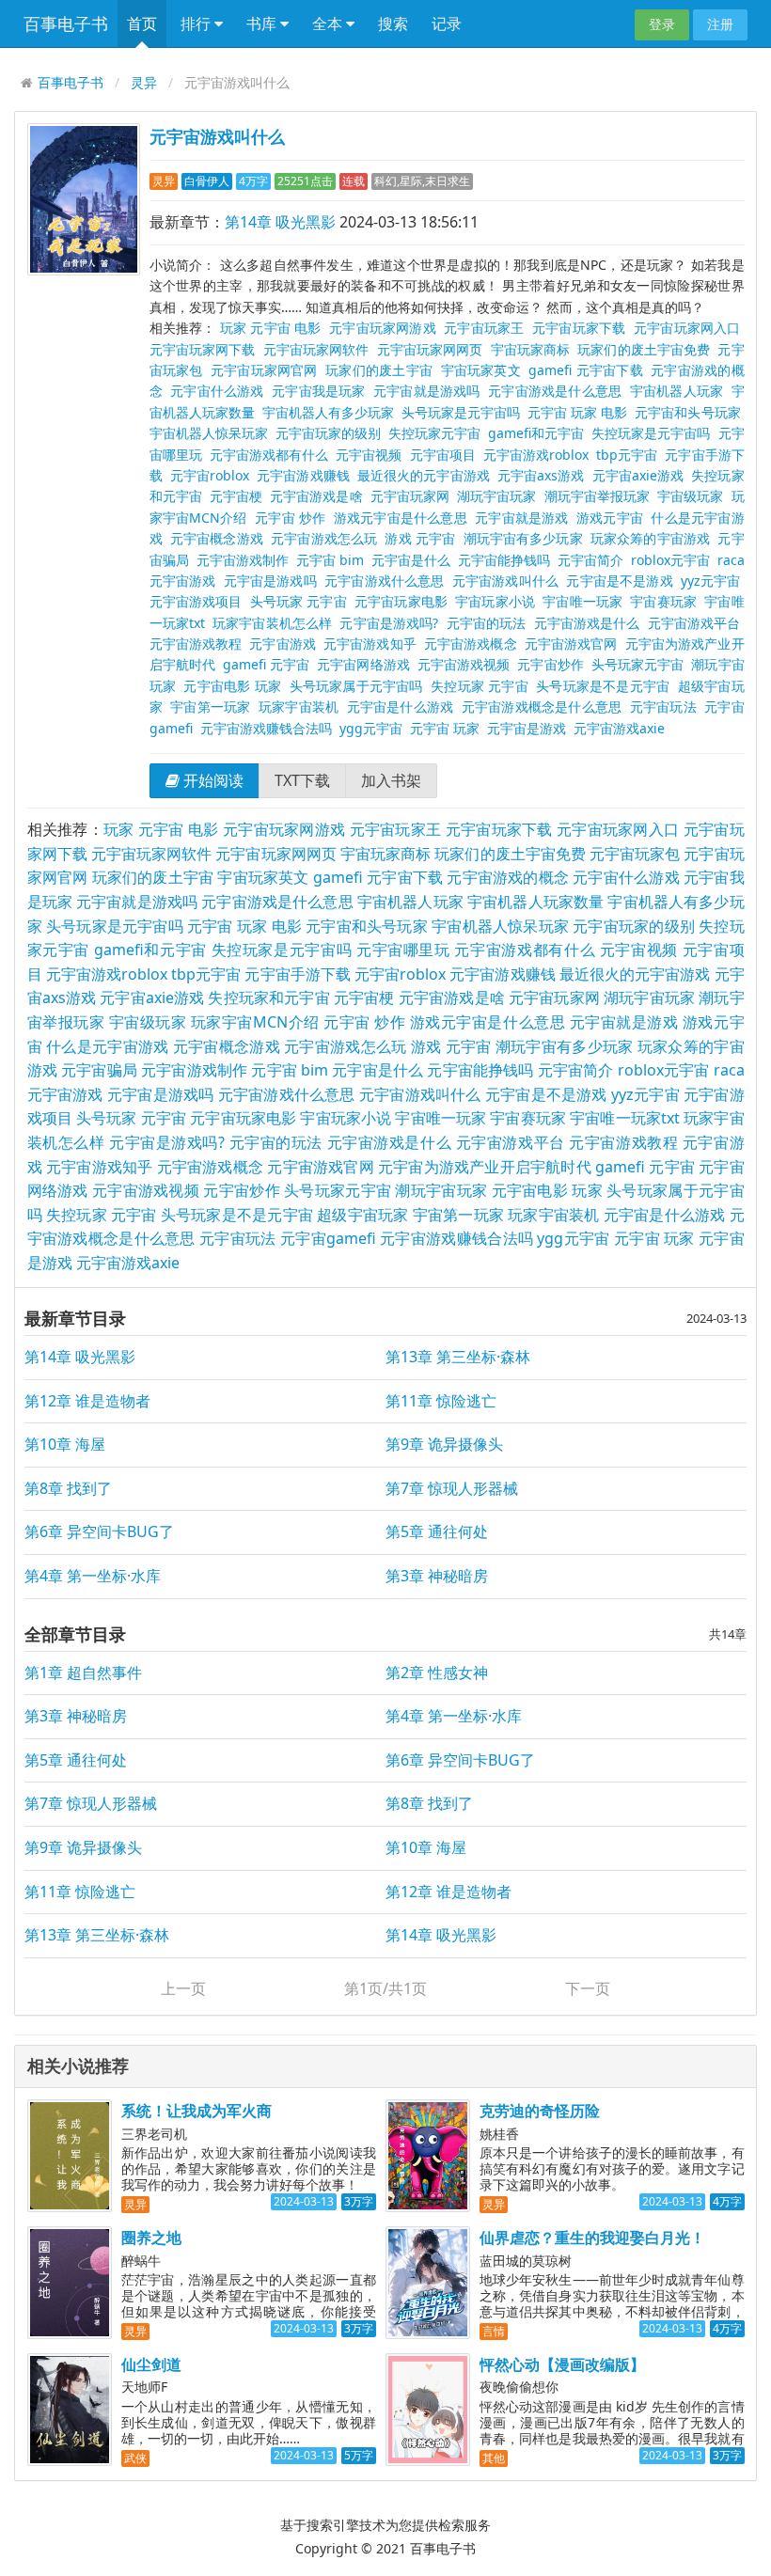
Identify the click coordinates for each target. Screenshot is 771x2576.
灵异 (144, 82)
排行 (197, 24)
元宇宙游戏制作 (243, 560)
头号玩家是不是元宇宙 (603, 686)
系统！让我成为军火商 (197, 2111)
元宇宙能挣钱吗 (504, 560)
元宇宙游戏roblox (536, 455)
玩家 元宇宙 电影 (271, 328)
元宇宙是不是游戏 (619, 581)
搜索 (393, 24)
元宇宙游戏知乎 (370, 644)
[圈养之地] (70, 2283)
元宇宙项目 (443, 455)
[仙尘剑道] (70, 2410)
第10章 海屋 (65, 1444)
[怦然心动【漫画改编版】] (428, 2410)
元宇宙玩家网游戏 (383, 328)
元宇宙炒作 (550, 664)
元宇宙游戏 (283, 644)
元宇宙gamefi (328, 1238)
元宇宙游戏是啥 (316, 496)
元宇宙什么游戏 (217, 391)
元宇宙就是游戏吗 (427, 391)
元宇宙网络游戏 (363, 664)
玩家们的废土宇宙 (379, 370)
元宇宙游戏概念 (471, 644)
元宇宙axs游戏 (541, 475)
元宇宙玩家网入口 (687, 328)
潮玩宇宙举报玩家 (597, 496)
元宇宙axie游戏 (638, 475)
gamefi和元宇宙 (536, 433)
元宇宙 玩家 (445, 728)
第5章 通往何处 (437, 1531)
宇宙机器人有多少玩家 (328, 412)
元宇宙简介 (590, 560)
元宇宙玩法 (663, 707)
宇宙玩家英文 (481, 370)
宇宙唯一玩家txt (625, 1118)
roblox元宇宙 (670, 560)
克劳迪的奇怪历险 (540, 2111)
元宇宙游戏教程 (196, 644)
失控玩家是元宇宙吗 (651, 433)
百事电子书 (66, 24)
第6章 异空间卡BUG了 (99, 1531)
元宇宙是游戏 (527, 728)
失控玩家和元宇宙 (268, 997)
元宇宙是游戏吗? (389, 623)
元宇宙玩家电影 (401, 601)
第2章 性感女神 (437, 1673)
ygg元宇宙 (371, 728)
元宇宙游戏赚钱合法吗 (266, 728)
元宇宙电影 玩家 (232, 686)
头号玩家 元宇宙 (299, 601)
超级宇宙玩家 (362, 1215)
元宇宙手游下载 (297, 974)
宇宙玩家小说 (495, 601)
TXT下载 (302, 780)
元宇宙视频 (369, 455)
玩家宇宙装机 (299, 707)
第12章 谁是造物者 (87, 1401)
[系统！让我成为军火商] (70, 2156)
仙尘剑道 (151, 2364)
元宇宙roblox (210, 475)
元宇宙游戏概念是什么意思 (542, 707)
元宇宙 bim (330, 560)
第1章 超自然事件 (83, 1673)
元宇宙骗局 (99, 1070)
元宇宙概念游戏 (217, 538)
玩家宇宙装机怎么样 (272, 623)
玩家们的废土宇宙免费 (644, 349)
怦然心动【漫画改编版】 (562, 2364)
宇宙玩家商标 (531, 349)
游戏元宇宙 (610, 518)
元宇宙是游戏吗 (270, 581)
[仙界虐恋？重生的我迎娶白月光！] (428, 2283)
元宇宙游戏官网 (571, 644)
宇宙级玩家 (690, 496)
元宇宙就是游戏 (521, 518)
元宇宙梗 (236, 496)
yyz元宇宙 (711, 581)
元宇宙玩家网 (410, 496)
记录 (447, 24)
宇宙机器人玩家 (677, 391)
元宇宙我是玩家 (318, 391)
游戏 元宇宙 (420, 538)
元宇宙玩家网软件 (316, 349)
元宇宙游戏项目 (196, 601)
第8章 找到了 (68, 1488)
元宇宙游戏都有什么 (269, 455)
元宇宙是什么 (411, 560)
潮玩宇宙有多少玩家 (523, 538)
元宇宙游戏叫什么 (217, 136)
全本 (329, 24)
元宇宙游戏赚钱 (303, 475)
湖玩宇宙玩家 (496, 496)
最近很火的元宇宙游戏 (424, 475)
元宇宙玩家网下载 (203, 349)
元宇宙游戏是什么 (587, 623)
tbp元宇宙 (627, 455)
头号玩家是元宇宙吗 (461, 412)
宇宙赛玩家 (663, 601)
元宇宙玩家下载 (579, 328)
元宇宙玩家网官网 (264, 370)
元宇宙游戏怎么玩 (324, 538)
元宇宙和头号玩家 (687, 412)
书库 (263, 24)
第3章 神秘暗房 (437, 1576)
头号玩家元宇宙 (637, 664)
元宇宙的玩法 (487, 623)
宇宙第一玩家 (210, 707)
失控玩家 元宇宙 (480, 686)
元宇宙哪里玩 (403, 950)
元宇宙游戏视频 (464, 664)
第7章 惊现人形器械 (452, 1488)
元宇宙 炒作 (290, 518)
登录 (662, 24)
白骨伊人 (207, 181)
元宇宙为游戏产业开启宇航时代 (485, 1167)
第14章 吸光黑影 (280, 222)
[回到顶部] (747, 2303)
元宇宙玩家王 (484, 328)
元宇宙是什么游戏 (401, 707)
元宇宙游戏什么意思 (384, 581)
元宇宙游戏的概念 (508, 877)
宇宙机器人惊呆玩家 (209, 433)
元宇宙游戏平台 (694, 623)
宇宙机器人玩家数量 (535, 902)
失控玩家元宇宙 (434, 433)
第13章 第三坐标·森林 (458, 1357)
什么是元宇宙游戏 (107, 1046)
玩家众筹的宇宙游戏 (650, 538)
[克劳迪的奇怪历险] (428, 2156)
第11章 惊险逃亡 (441, 1401)
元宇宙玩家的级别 (328, 433)
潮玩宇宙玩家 (441, 1190)
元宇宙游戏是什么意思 (555, 391)
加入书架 (391, 780)
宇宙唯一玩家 (582, 601)
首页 (142, 24)
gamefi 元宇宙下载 (585, 370)
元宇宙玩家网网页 (430, 349)
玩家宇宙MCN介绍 (255, 1022)
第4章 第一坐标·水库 (93, 1576)
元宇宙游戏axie (619, 728)
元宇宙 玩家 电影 (577, 412)
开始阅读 (212, 780)
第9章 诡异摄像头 (444, 1444)
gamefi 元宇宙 (266, 664)
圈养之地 (151, 2238)
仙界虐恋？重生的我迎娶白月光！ (592, 2238)
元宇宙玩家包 (635, 854)
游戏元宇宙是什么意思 (401, 518)
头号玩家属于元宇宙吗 (356, 686)
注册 (720, 24)
